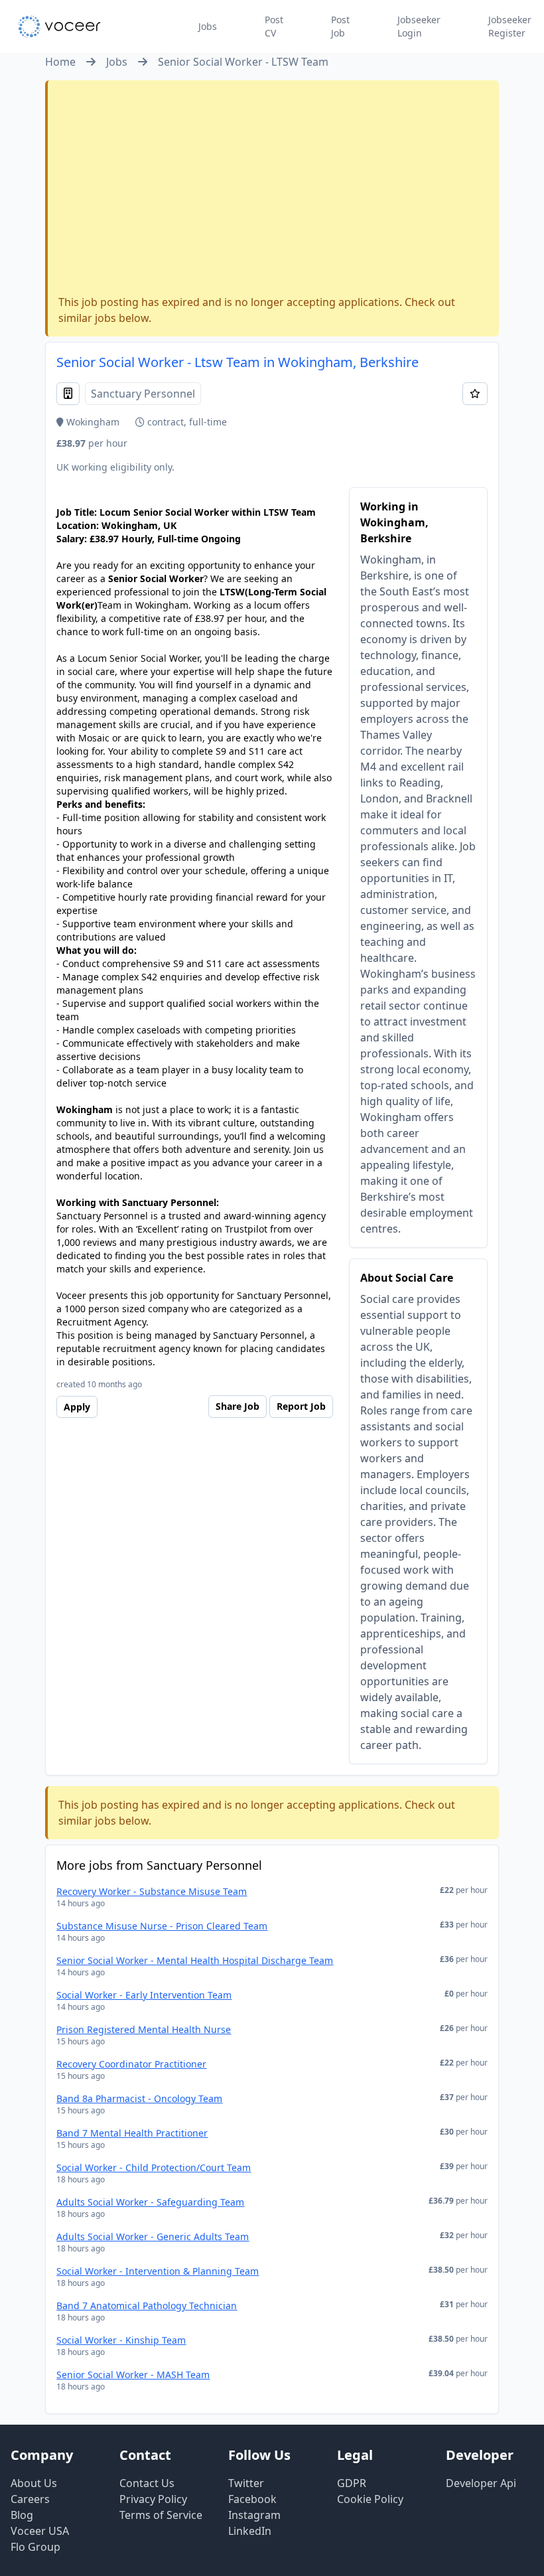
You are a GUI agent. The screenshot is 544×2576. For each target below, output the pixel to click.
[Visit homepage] (59, 27)
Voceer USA (40, 2531)
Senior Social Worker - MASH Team (133, 2375)
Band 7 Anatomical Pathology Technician (147, 2306)
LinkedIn (250, 2531)
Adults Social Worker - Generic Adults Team (153, 2236)
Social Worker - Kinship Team (121, 2340)
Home (60, 62)
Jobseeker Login (419, 26)
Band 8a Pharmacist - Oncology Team (139, 2098)
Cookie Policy (370, 2499)
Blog (22, 2515)
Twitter (246, 2483)
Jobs (208, 26)
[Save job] (475, 394)
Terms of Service (161, 2515)
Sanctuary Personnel (143, 394)
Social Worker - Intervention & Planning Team (158, 2271)
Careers (30, 2499)
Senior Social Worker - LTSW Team (243, 62)
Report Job (301, 1406)
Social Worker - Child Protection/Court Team (154, 2167)
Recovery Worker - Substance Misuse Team (152, 1891)
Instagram (254, 2515)
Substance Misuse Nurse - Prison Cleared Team (162, 1926)
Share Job (238, 1406)
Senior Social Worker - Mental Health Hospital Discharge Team (195, 1960)
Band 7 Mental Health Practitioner (132, 2133)
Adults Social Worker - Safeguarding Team (150, 2202)
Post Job (340, 26)
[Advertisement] (273, 190)
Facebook (252, 2499)
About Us (34, 2483)
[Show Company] (68, 394)
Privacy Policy (153, 2499)
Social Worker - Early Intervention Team (144, 1995)
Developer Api (481, 2483)
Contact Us (147, 2483)
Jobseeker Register (510, 26)
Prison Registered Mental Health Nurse (144, 2029)
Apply (77, 1407)
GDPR (352, 2483)
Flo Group (35, 2547)
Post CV (274, 26)
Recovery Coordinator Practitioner (131, 2064)
